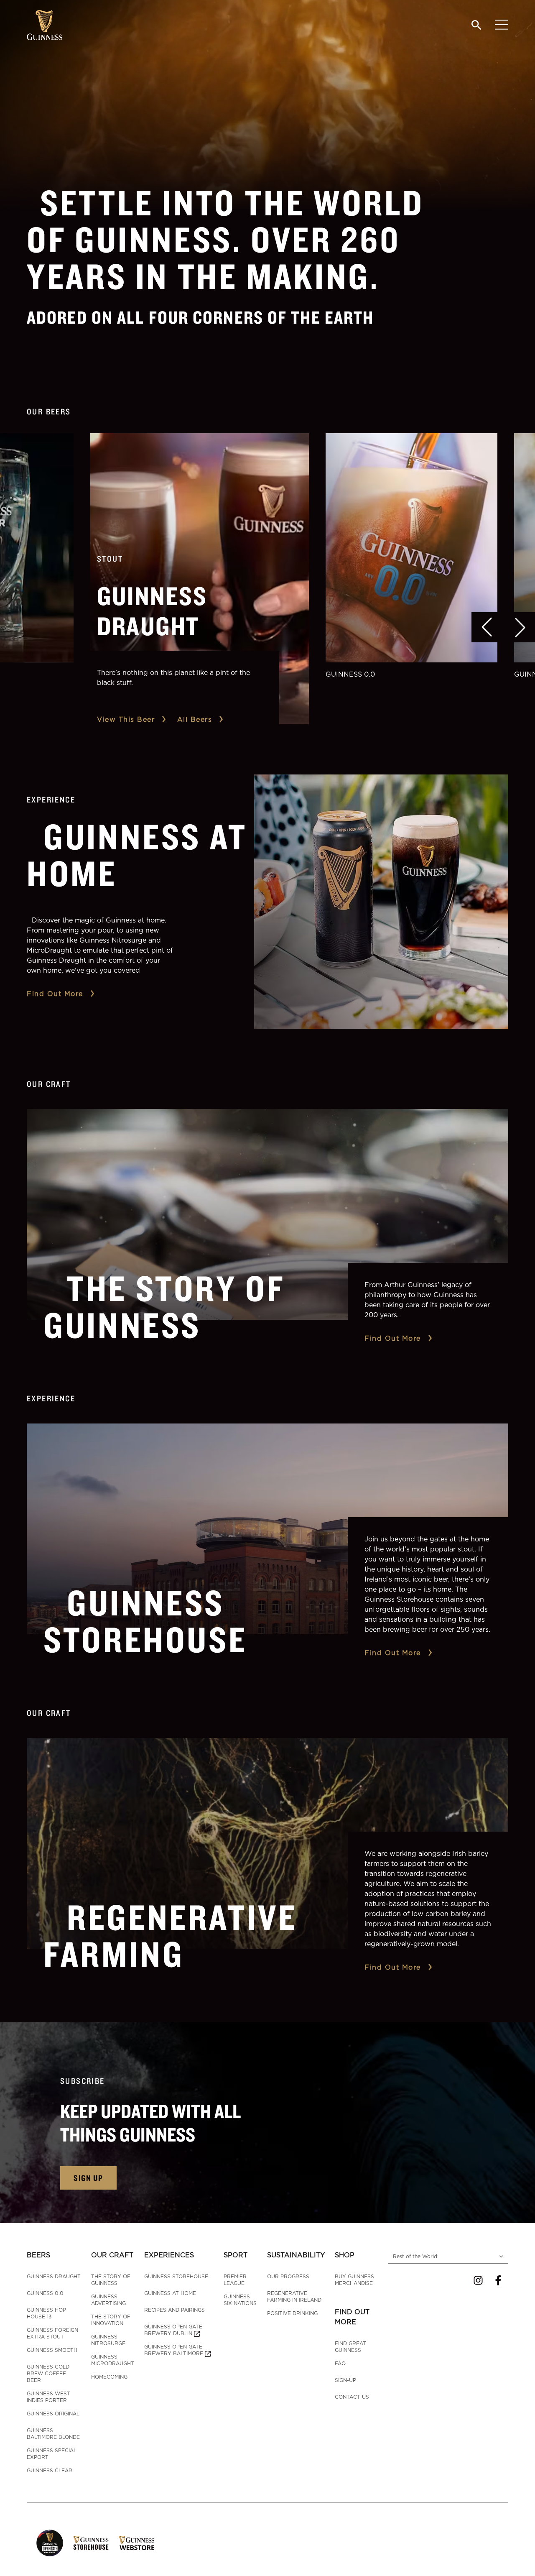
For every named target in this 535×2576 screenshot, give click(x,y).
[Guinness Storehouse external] (91, 2543)
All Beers (195, 719)
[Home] (45, 25)
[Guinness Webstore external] (136, 2543)
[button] (487, 627)
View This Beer (126, 719)
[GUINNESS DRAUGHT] (200, 579)
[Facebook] (498, 2280)
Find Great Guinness (350, 2347)
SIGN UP (88, 2178)
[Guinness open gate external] (50, 2543)
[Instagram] (478, 2280)
